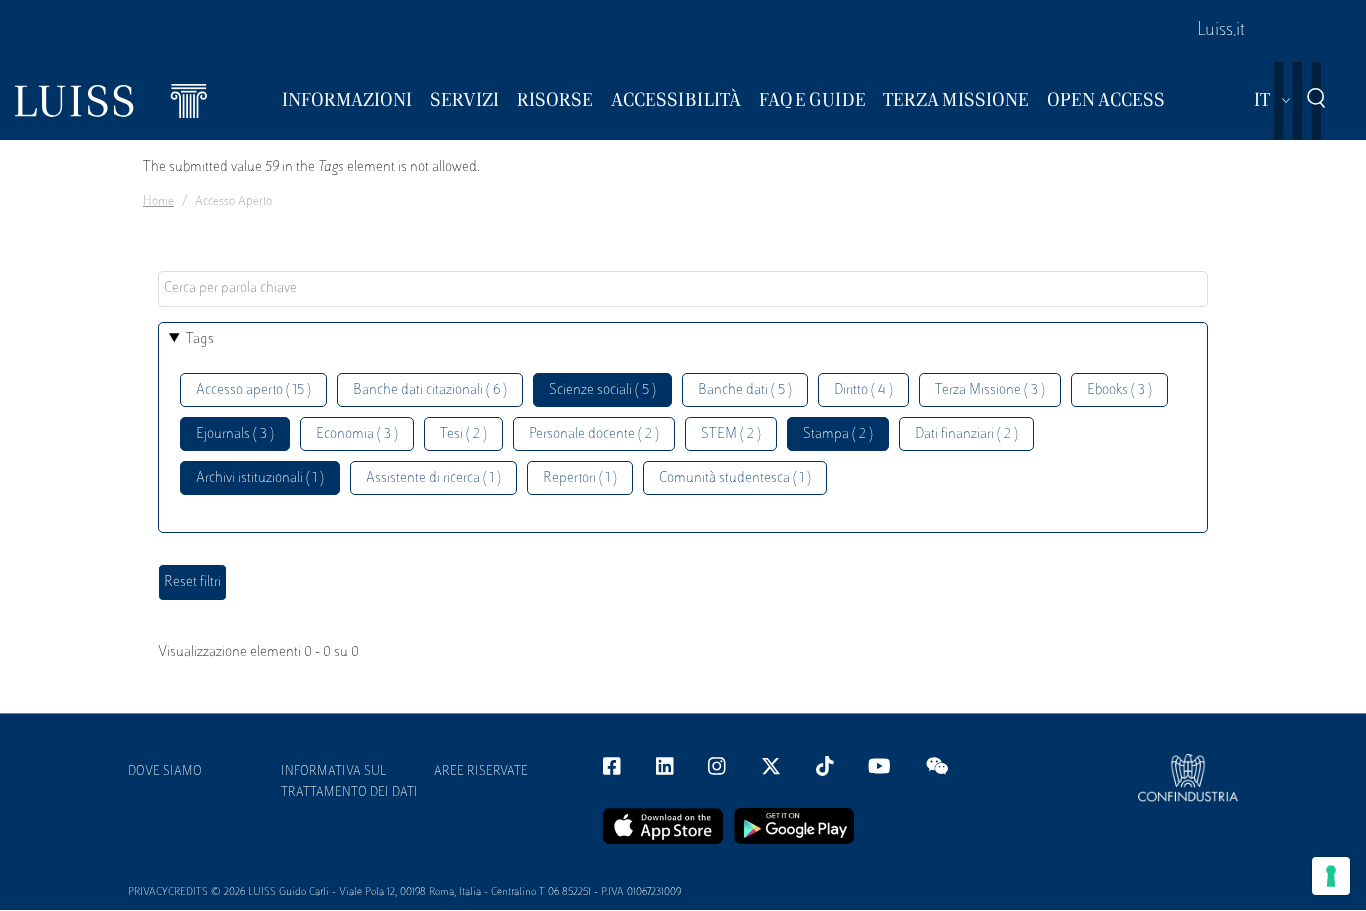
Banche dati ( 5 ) (745, 390)
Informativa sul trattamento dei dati (349, 782)
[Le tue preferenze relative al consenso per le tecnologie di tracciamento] (1331, 876)
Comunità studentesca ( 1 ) (735, 478)
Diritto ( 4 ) (863, 390)
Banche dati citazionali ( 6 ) (430, 390)
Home (158, 202)
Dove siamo (165, 772)
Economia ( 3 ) (357, 434)
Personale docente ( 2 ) (594, 434)
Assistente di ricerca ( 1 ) (433, 478)
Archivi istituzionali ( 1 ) (260, 478)
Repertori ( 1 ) (580, 478)
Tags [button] (200, 339)
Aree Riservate (481, 772)
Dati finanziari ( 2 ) (966, 434)
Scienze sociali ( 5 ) (602, 390)
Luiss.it (1221, 31)
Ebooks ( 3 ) (1119, 390)
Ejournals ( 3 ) (235, 434)
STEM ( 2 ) (731, 434)
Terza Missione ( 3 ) (990, 390)
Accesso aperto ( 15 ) (253, 390)
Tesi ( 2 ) (463, 434)
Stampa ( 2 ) (838, 434)
